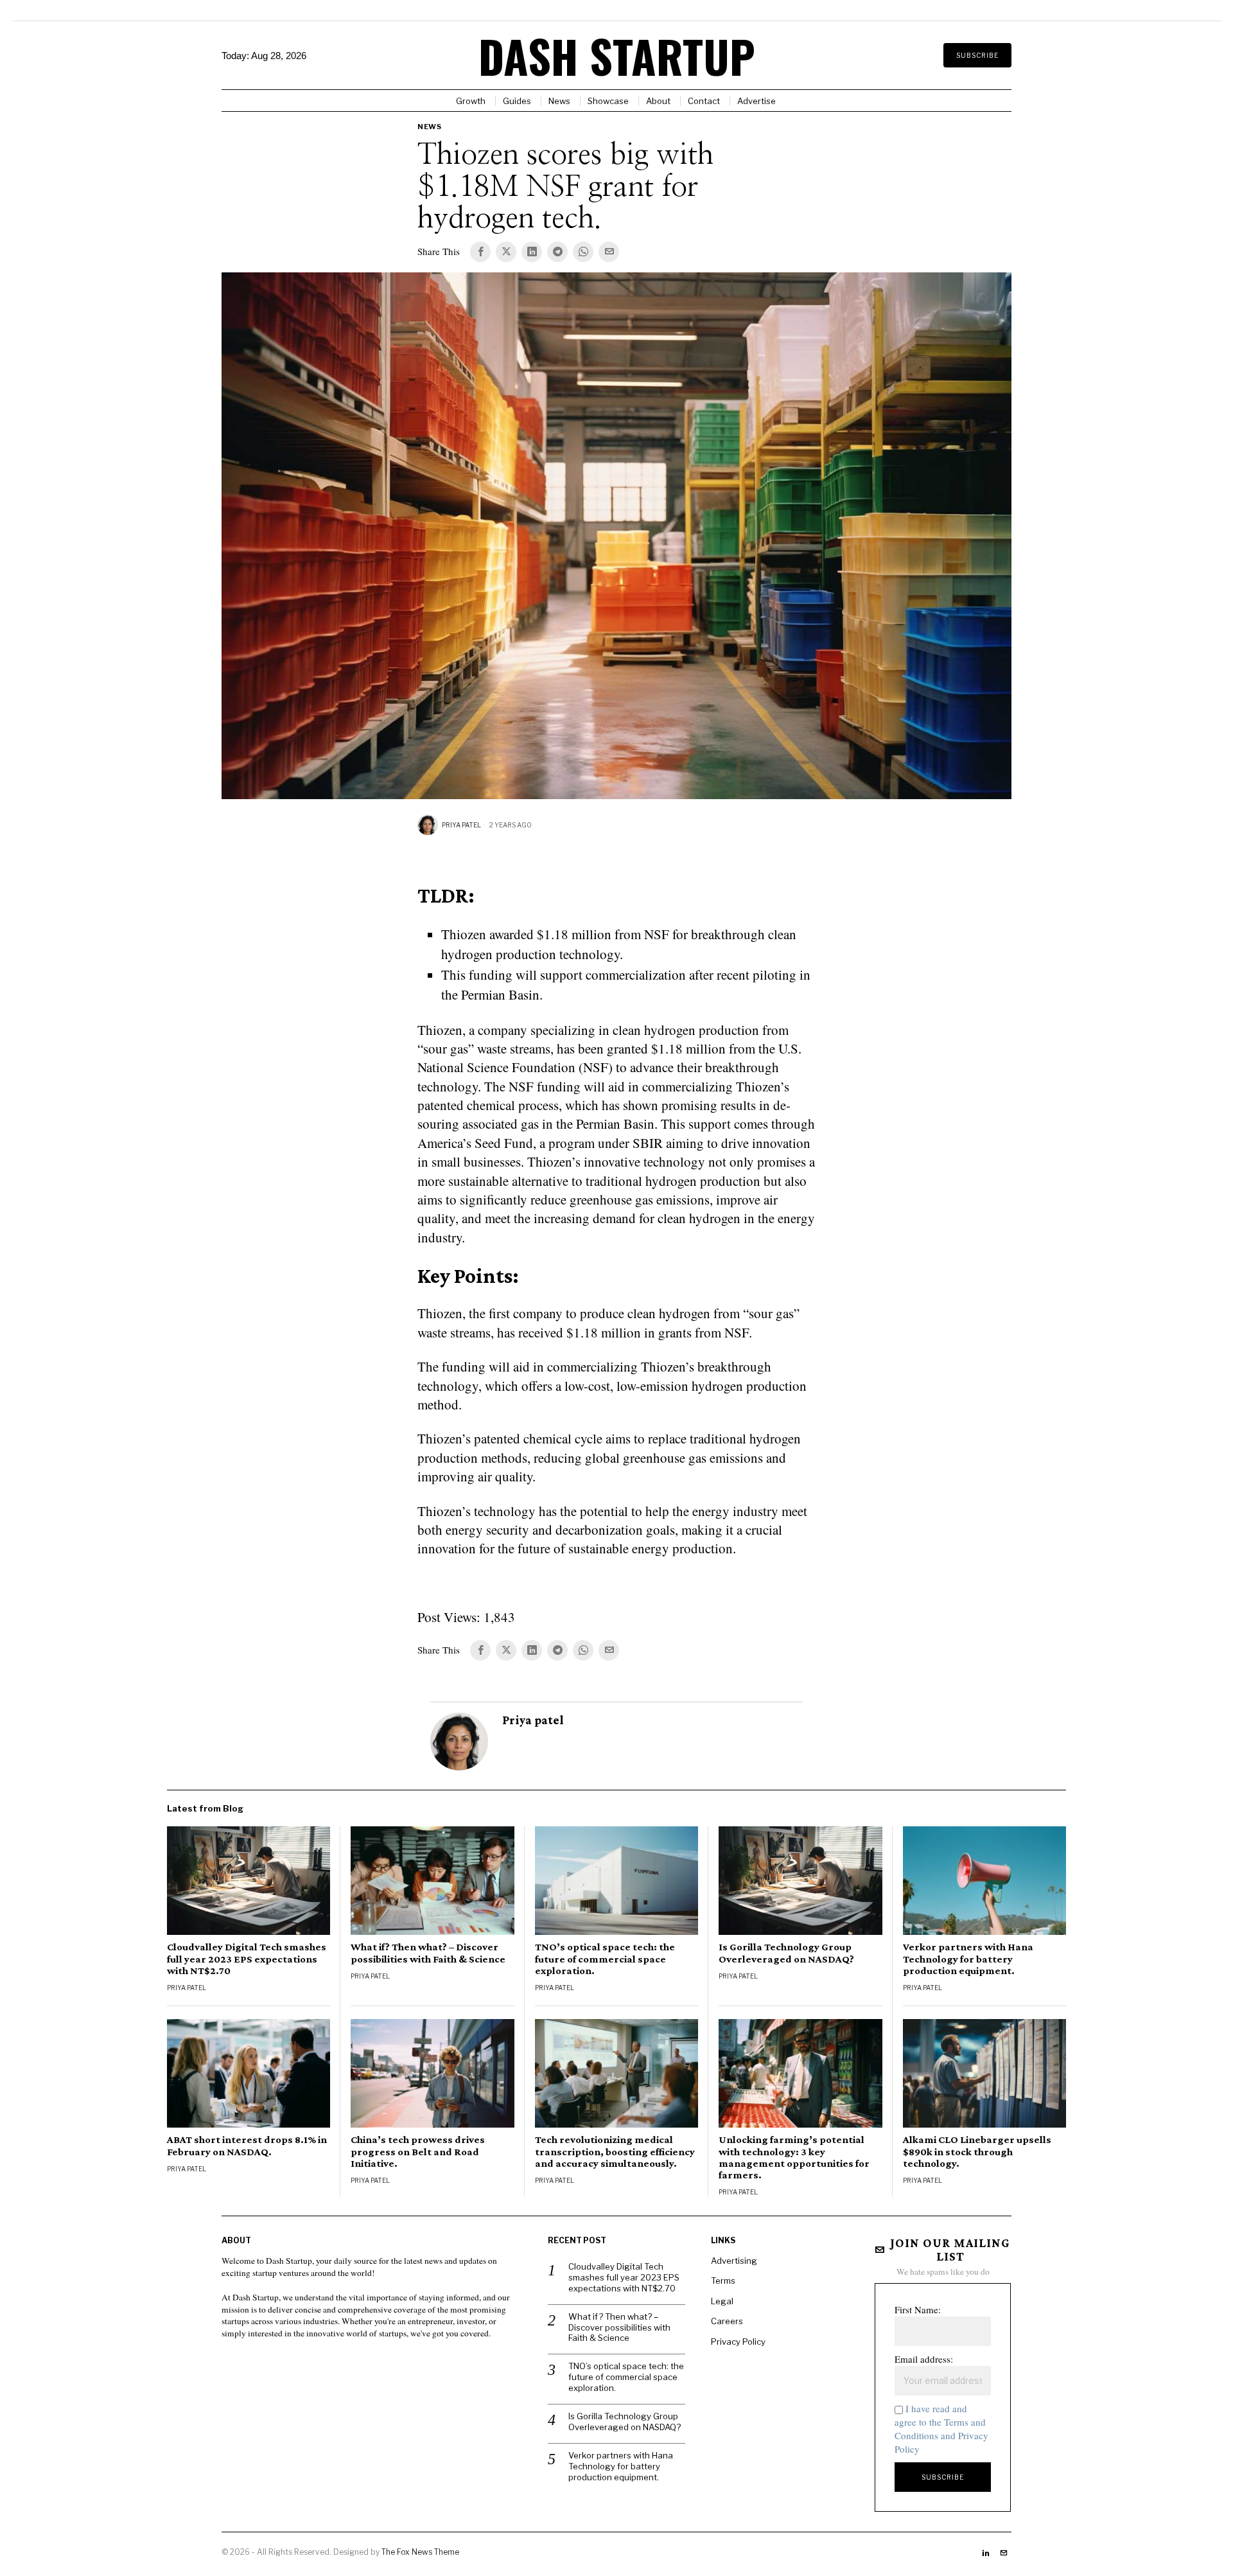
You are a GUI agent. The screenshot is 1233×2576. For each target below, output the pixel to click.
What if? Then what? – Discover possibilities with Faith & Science (428, 1953)
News (429, 127)
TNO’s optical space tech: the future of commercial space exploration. (605, 1959)
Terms (723, 2280)
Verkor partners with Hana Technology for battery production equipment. (968, 1959)
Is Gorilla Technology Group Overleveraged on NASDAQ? (786, 1953)
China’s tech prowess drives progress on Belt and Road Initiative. (418, 2151)
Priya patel (461, 825)
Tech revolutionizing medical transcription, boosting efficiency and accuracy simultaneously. (615, 2151)
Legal (722, 2301)
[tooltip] (480, 252)
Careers (727, 2321)
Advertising (734, 2261)
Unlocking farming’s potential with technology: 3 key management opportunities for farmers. (794, 2157)
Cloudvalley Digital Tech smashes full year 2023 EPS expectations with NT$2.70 (247, 1959)
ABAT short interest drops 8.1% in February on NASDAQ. (247, 2146)
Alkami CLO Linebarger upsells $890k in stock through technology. (977, 2151)
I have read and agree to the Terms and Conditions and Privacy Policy (941, 2429)
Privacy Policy (738, 2342)
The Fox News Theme (420, 2552)
